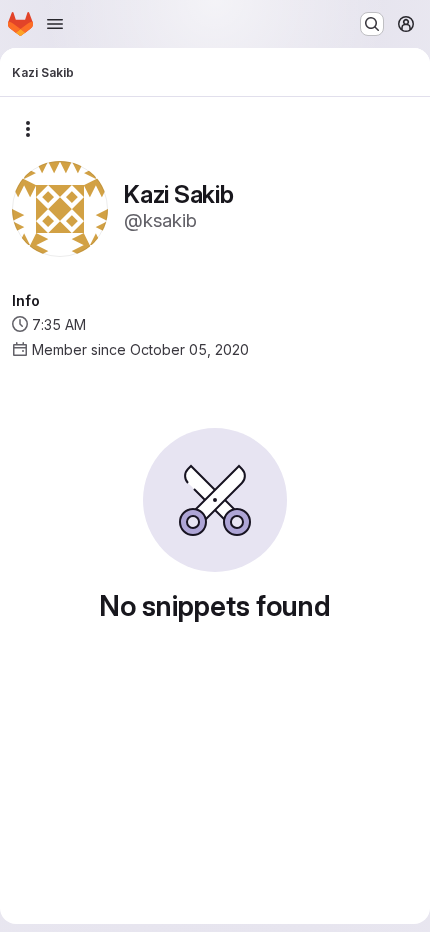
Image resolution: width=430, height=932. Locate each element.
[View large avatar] (60, 207)
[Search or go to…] (372, 24)
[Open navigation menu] (55, 24)
